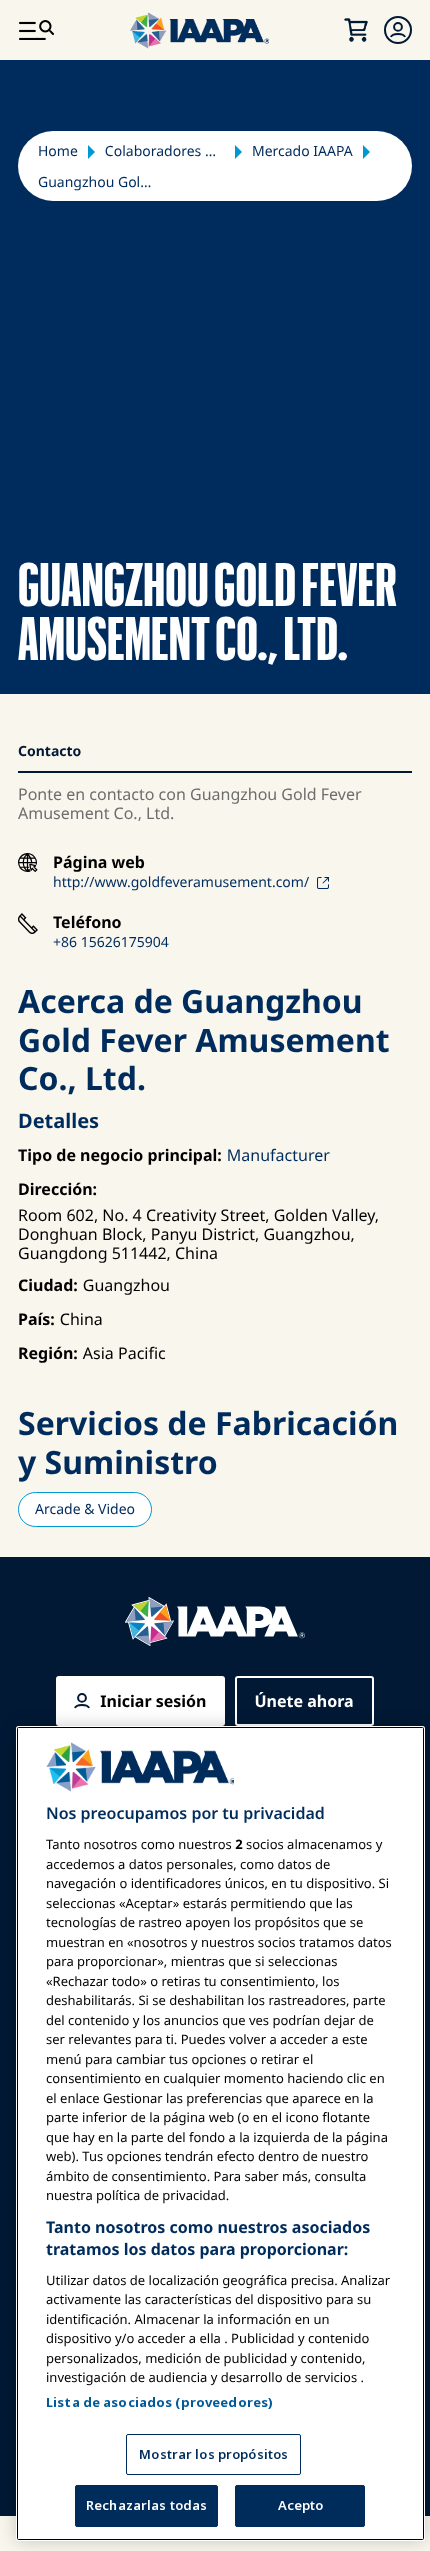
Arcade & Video (85, 1509)
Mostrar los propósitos (213, 2454)
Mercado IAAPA (302, 151)
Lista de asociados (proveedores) (159, 2402)
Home (58, 151)
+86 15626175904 (111, 942)
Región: (48, 1353)
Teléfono (87, 922)
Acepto (301, 2505)
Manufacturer (278, 1155)
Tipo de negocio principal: (120, 1155)
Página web (99, 862)
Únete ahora (304, 1701)
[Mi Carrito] (356, 30)
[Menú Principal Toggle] (36, 30)
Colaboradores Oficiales (165, 151)
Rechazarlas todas (146, 2505)
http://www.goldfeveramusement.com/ (181, 882)
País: (36, 1319)
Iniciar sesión (153, 1701)
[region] (220, 2133)
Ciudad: (48, 1285)
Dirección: (57, 1189)
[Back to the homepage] (215, 1621)
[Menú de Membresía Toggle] (398, 30)
